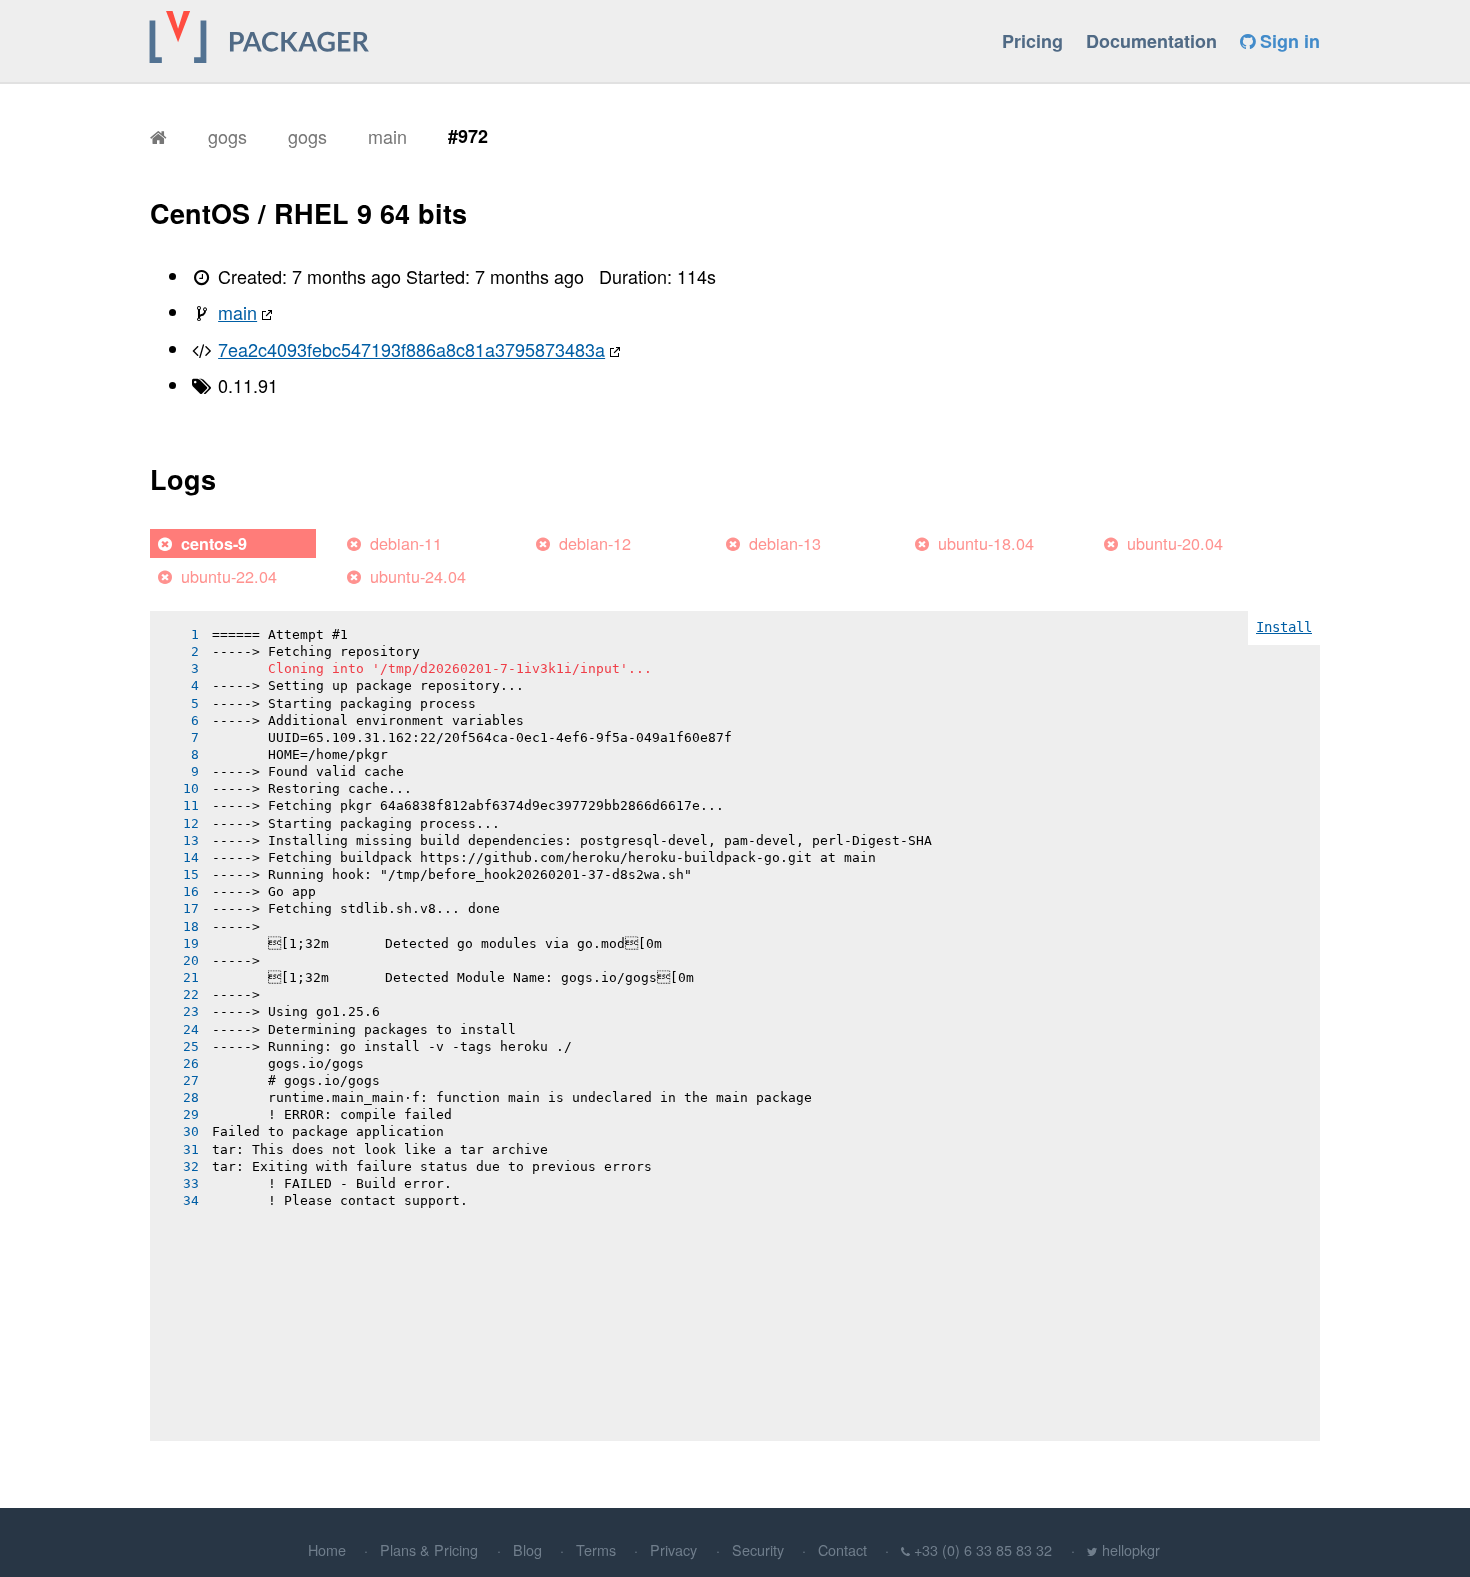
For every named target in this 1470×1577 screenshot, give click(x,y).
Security (758, 1549)
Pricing (1032, 41)
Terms (596, 1549)
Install (1284, 627)
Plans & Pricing (429, 1549)
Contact (842, 1549)
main (387, 136)
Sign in (1287, 41)
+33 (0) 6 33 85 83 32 (983, 1549)
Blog (527, 1549)
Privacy (673, 1549)
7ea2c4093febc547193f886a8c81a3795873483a (411, 349)
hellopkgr (1131, 1549)
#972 (468, 136)
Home (327, 1549)
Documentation (1151, 41)
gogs (227, 136)
